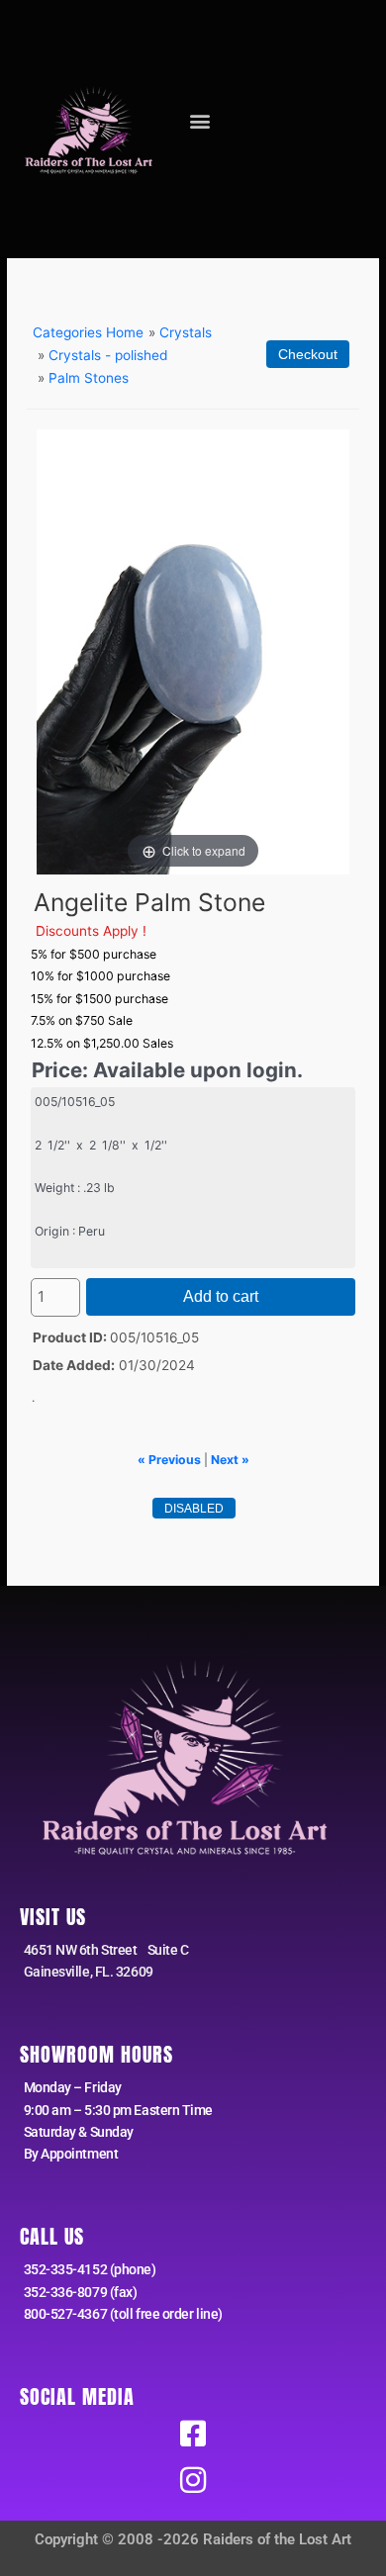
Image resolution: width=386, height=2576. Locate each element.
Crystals (186, 332)
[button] (200, 120)
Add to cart (221, 1296)
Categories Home (88, 332)
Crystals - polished (108, 355)
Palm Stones (89, 378)
